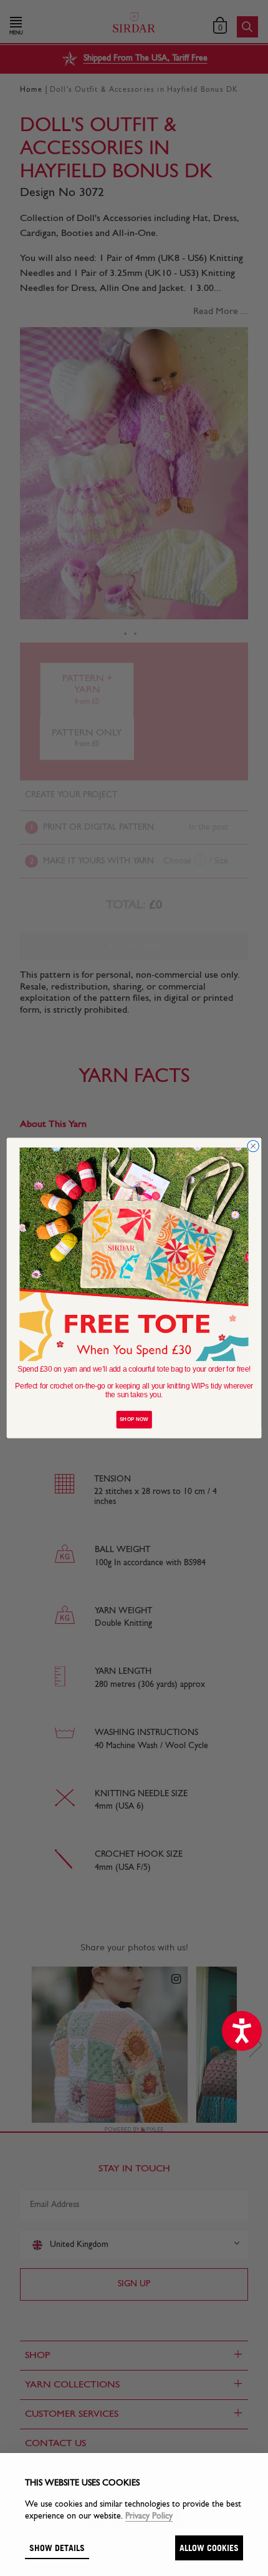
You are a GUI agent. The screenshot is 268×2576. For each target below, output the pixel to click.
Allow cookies (209, 2548)
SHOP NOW (134, 1419)
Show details (57, 2548)
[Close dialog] (253, 1146)
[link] (134, 1254)
